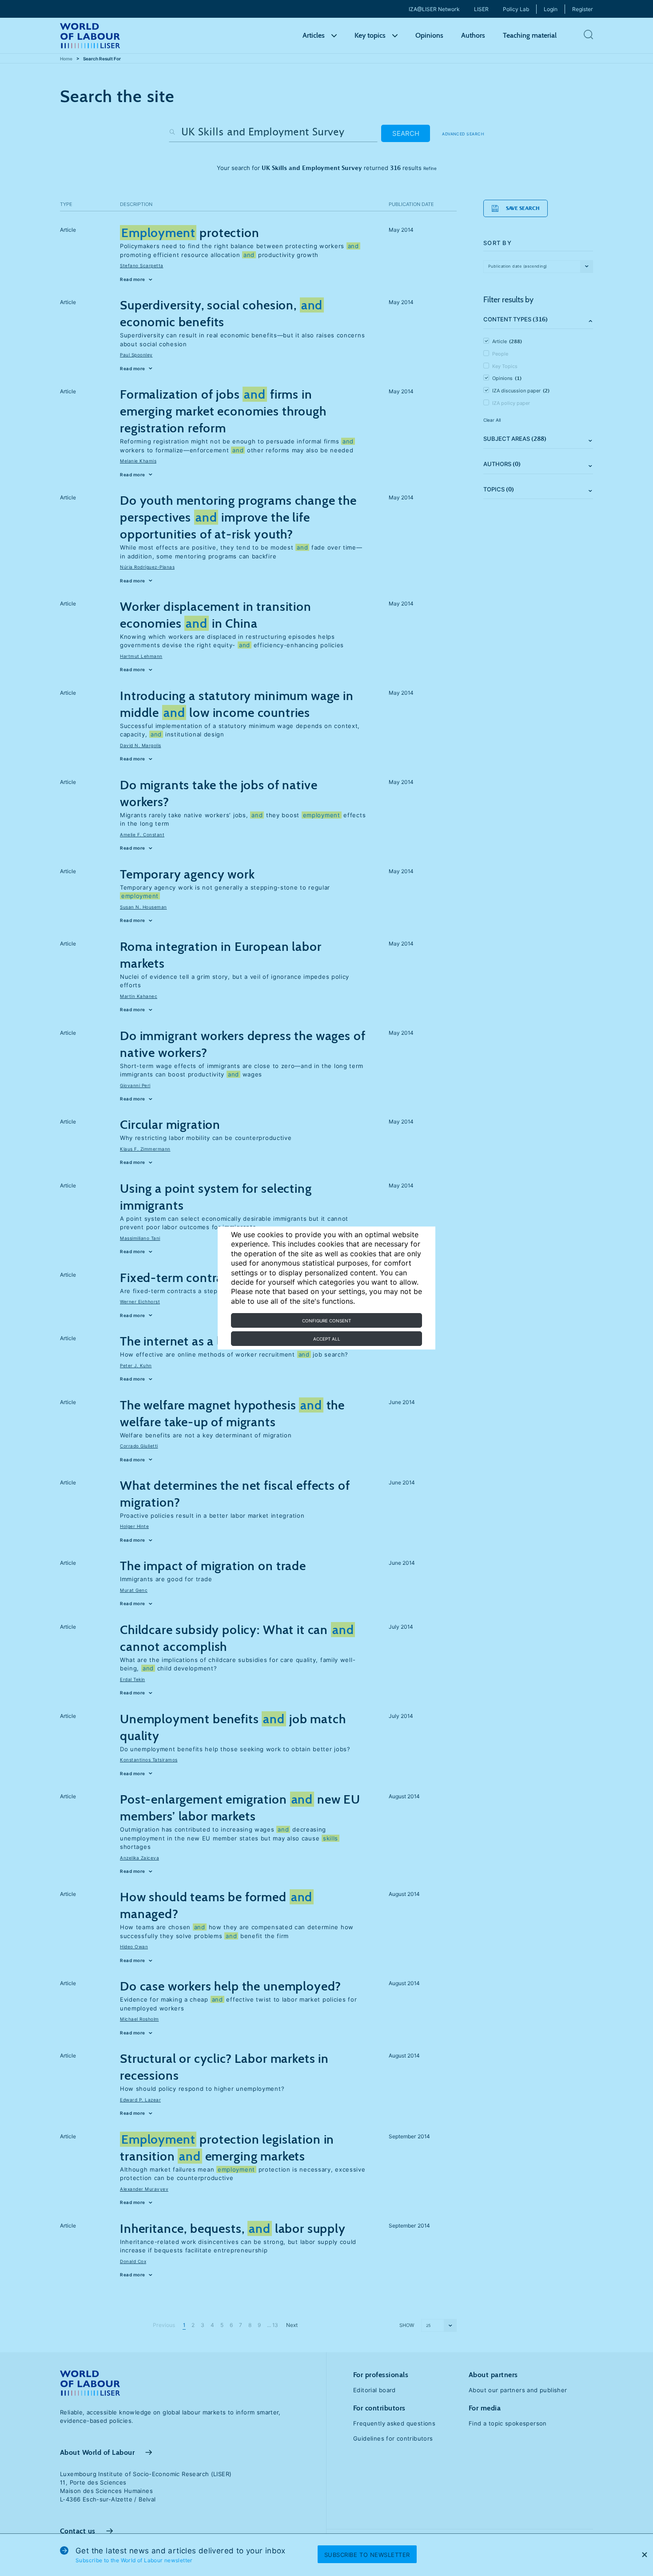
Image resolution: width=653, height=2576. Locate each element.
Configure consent (326, 1321)
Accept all (327, 1339)
